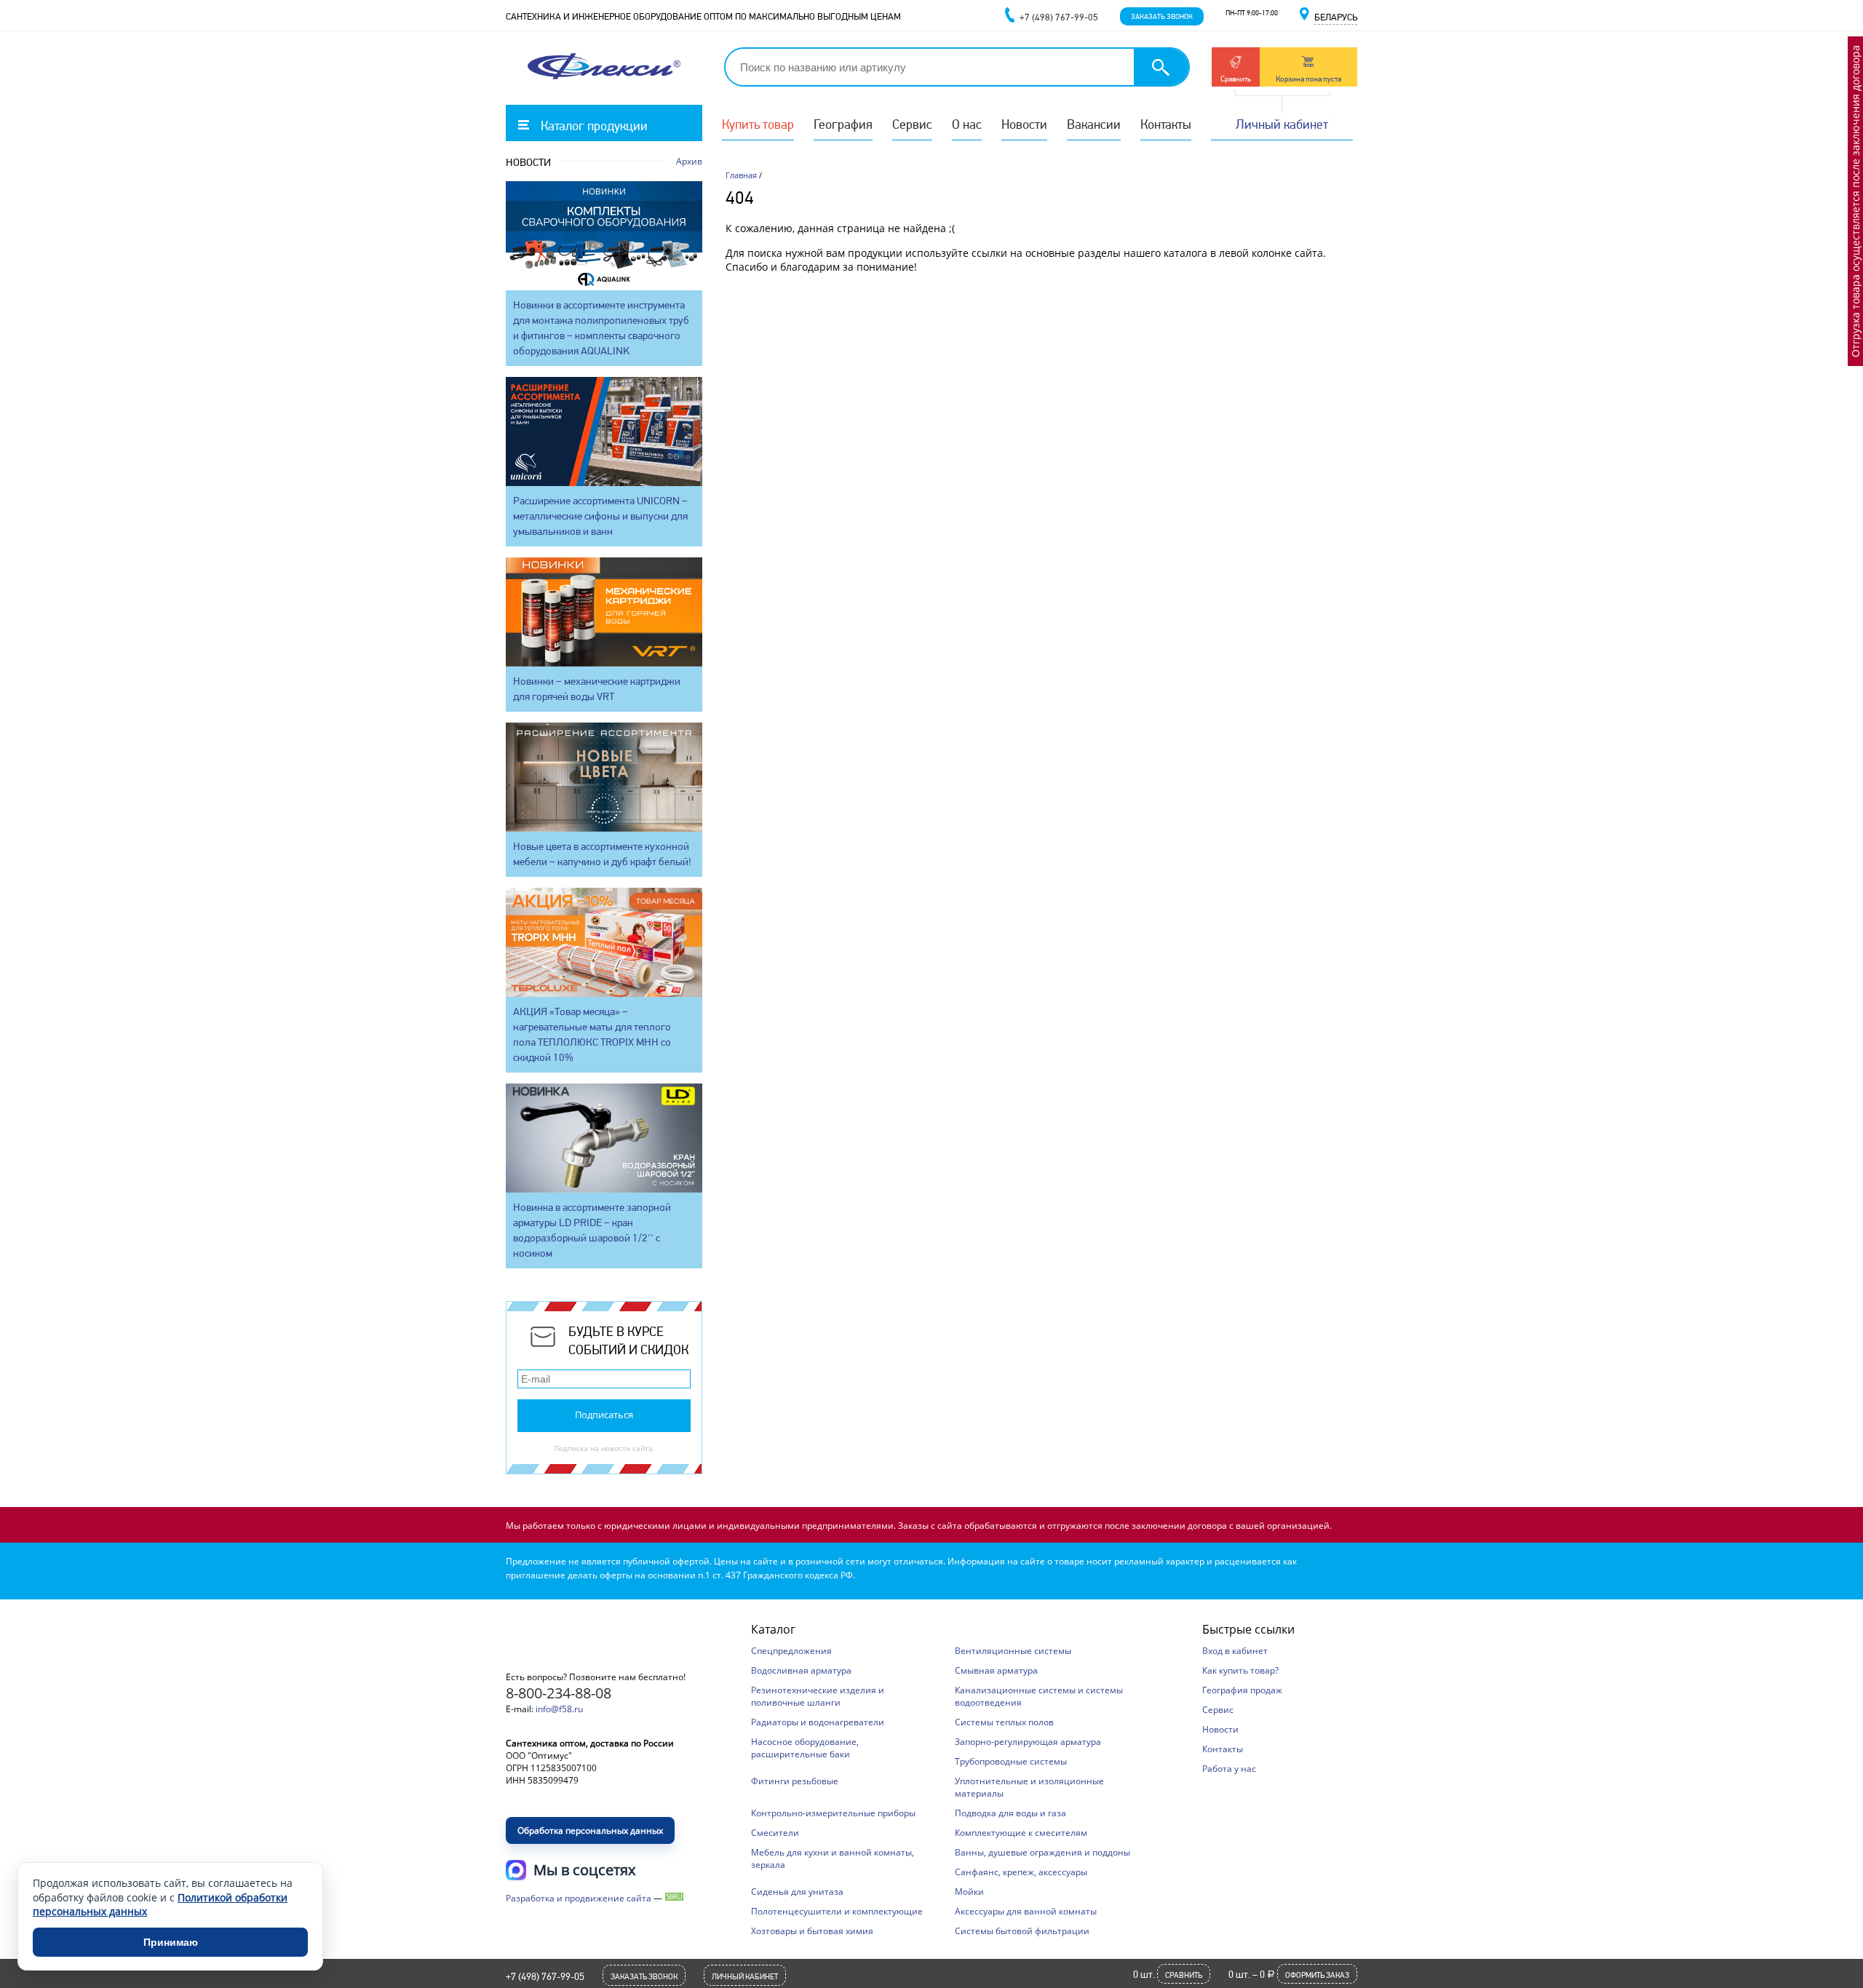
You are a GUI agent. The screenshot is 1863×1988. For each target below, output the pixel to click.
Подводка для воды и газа (1010, 1813)
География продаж (1242, 1690)
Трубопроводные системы (1011, 1761)
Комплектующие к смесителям (1021, 1833)
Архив (689, 161)
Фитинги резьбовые (795, 1781)
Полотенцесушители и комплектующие (837, 1911)
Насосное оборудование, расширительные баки (805, 1748)
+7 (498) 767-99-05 (545, 1976)
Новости (1024, 124)
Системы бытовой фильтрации (1022, 1931)
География (843, 124)
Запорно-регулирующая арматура (1028, 1742)
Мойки (969, 1892)
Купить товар (758, 124)
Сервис (912, 124)
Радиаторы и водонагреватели (818, 1722)
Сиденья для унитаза (797, 1892)
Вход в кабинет (1235, 1651)
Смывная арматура (996, 1670)
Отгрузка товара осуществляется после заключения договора (1855, 201)
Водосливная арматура (801, 1670)
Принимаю (171, 1942)
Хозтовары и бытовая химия (812, 1931)
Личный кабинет (1282, 124)
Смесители (775, 1833)
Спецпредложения (791, 1651)
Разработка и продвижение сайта (579, 1898)
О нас (967, 124)
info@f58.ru (559, 1709)
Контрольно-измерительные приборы (833, 1813)
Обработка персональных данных (590, 1830)
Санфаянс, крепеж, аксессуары (1021, 1872)
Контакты (1166, 124)
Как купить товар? (1240, 1670)
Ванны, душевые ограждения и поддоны (1042, 1852)
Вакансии (1094, 124)
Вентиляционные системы (1013, 1651)
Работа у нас (1229, 1769)
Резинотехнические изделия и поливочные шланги (818, 1696)
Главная (741, 175)
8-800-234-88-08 (559, 1693)
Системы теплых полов (1004, 1722)
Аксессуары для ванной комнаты (1026, 1911)
